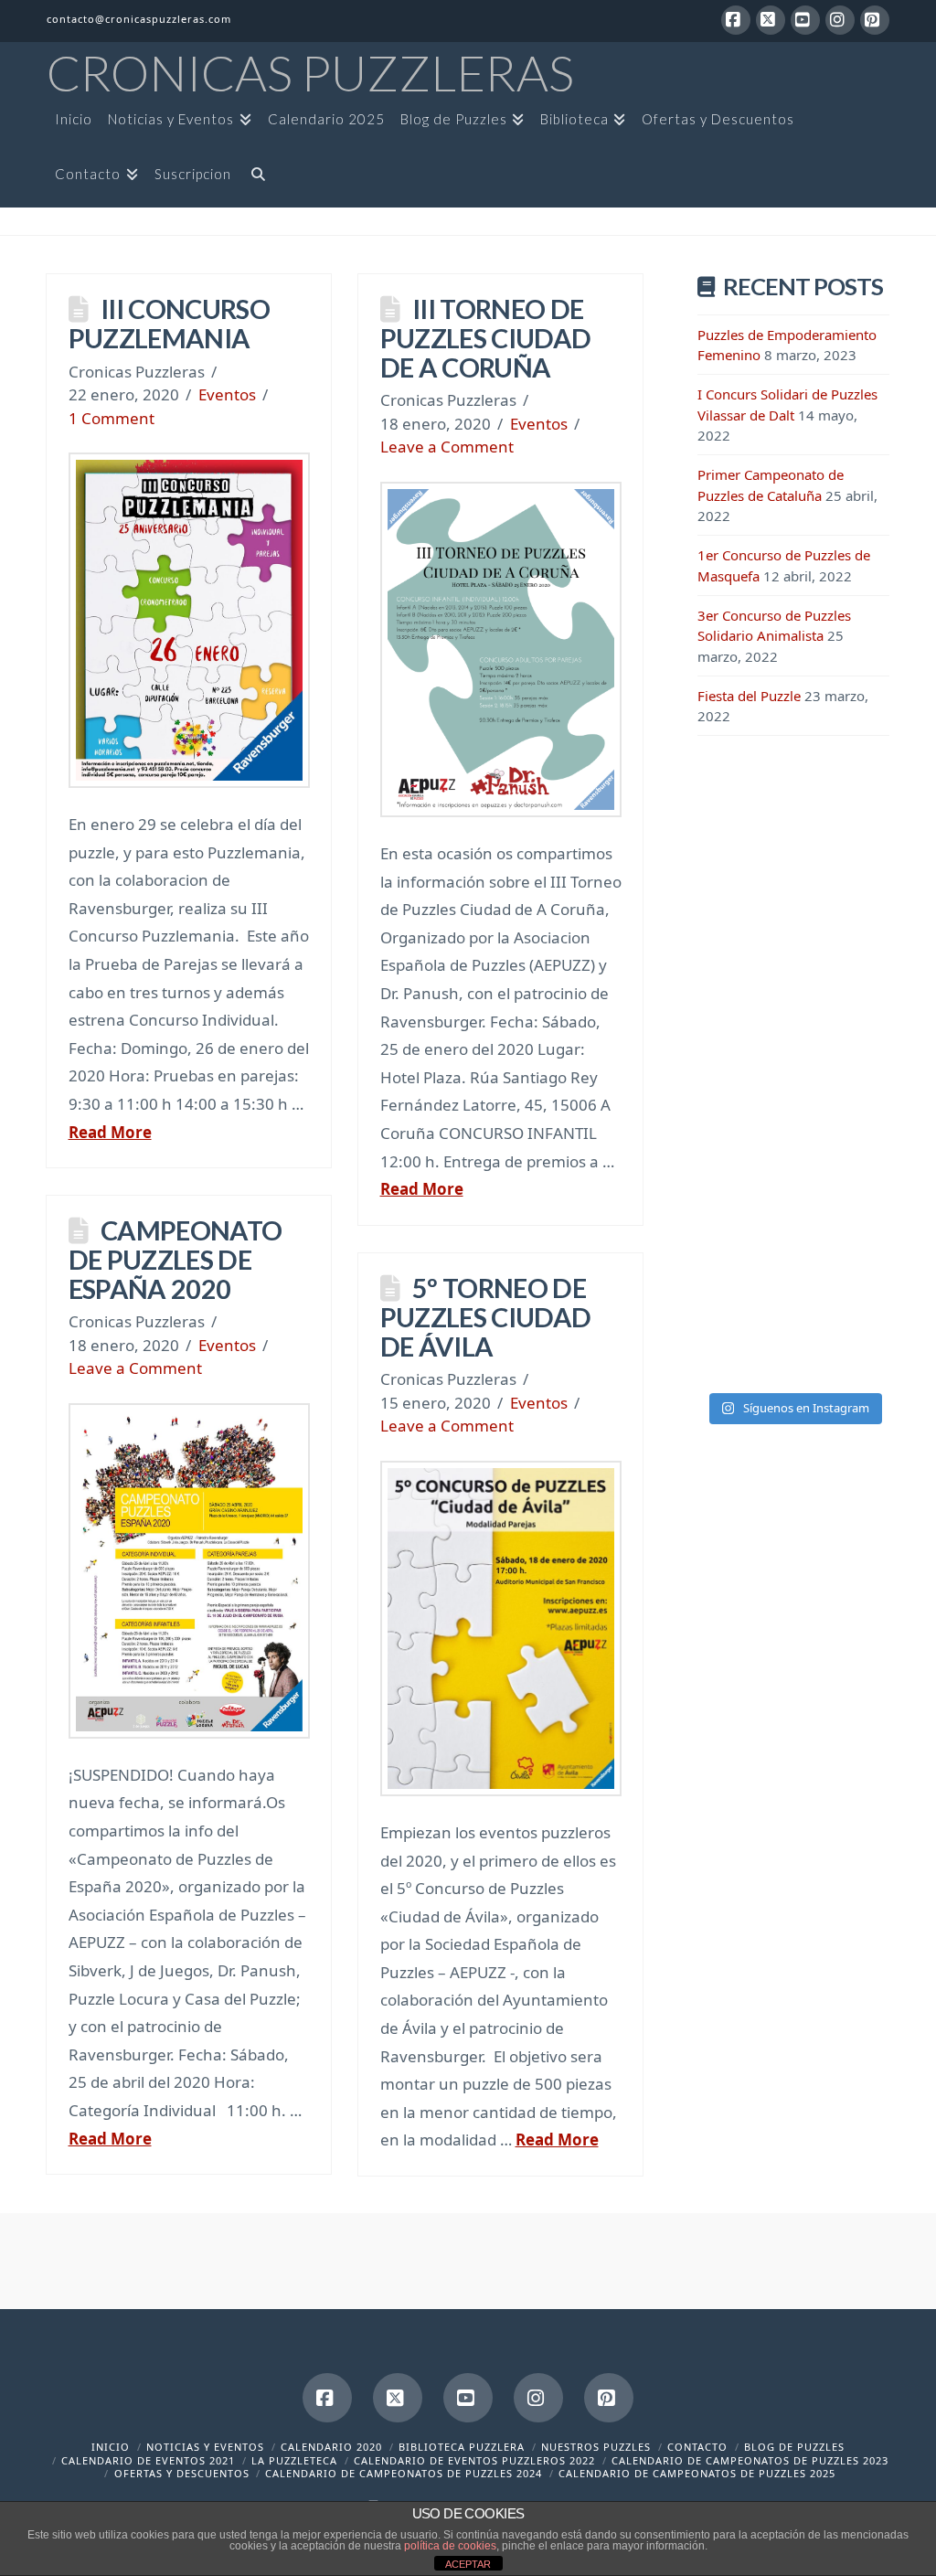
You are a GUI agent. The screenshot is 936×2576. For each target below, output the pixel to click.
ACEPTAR (468, 2564)
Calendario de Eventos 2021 (148, 2460)
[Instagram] (840, 20)
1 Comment (112, 418)
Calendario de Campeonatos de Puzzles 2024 (404, 2473)
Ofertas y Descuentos (182, 2473)
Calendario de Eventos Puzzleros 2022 (474, 2460)
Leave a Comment (447, 447)
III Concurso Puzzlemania (169, 323)
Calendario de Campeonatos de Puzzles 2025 (697, 2473)
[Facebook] (736, 20)
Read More (110, 1132)
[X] (771, 20)
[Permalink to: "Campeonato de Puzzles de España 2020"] (189, 1571)
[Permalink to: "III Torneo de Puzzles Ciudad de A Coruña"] (501, 649)
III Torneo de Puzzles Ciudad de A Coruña (486, 338)
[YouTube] (805, 20)
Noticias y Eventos (205, 2447)
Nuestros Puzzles (596, 2447)
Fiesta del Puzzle (749, 696)
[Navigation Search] (254, 180)
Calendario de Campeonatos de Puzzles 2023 (750, 2460)
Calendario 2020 (331, 2447)
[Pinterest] (875, 20)
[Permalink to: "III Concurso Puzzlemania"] (189, 620)
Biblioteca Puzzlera (462, 2447)
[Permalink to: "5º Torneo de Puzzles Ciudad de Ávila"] (501, 1629)
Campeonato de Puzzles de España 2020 (175, 1259)
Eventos (227, 394)
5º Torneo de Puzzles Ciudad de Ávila (486, 1317)
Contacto (697, 2447)
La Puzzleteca (294, 2460)
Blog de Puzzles (794, 2447)
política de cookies (450, 2546)
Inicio (111, 2447)
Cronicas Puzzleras (310, 73)
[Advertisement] (793, 1051)
